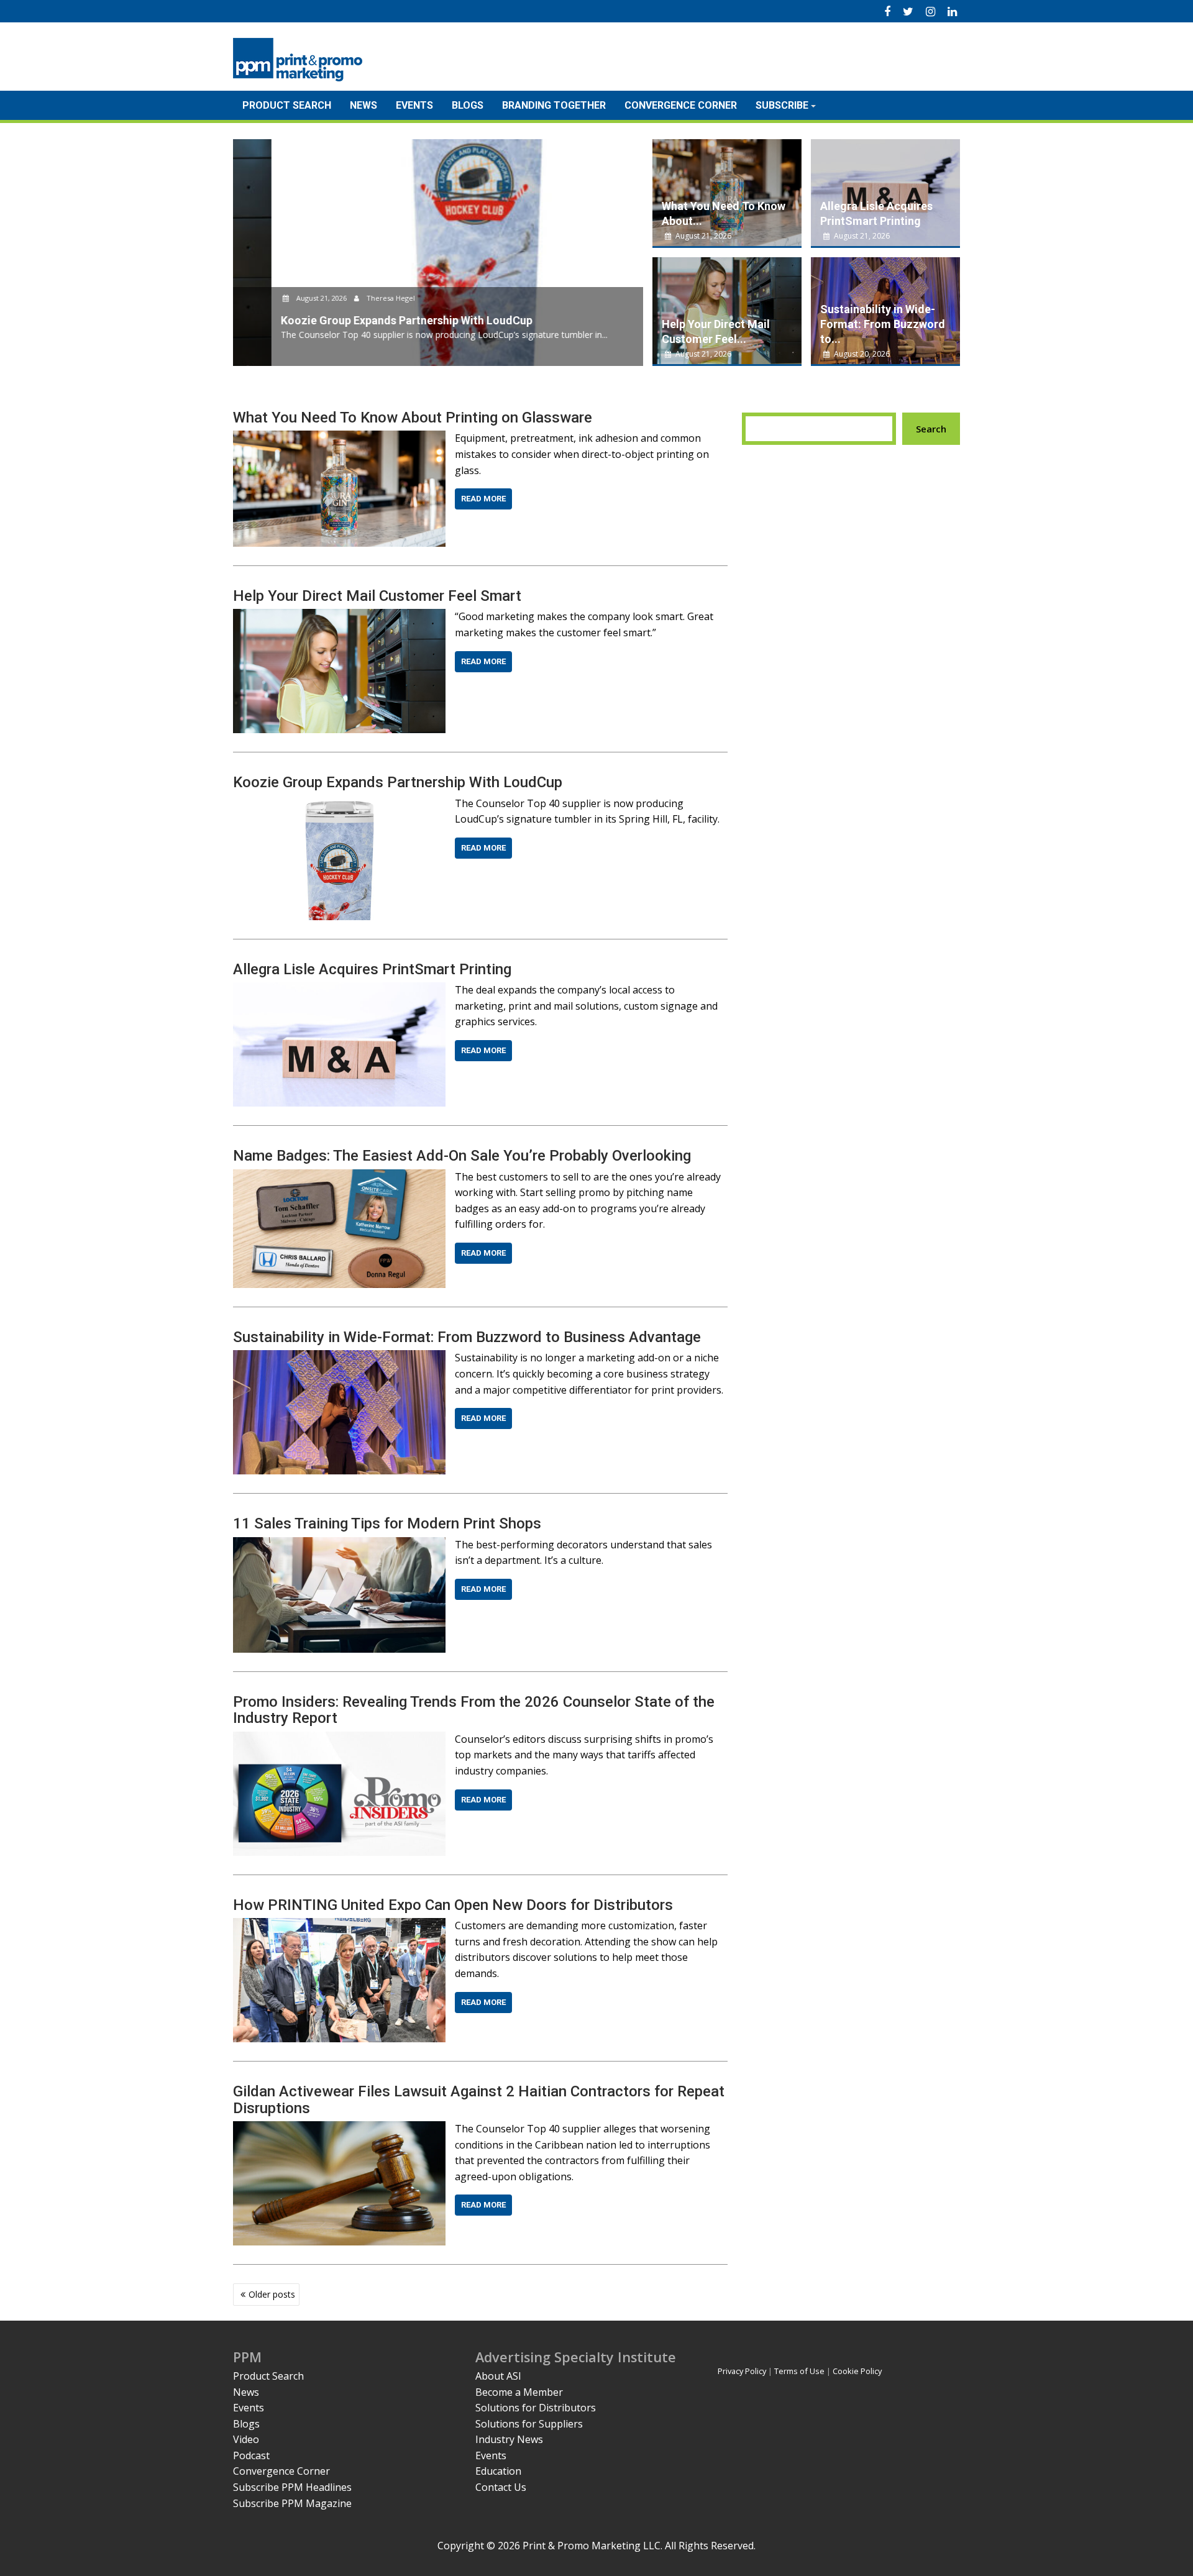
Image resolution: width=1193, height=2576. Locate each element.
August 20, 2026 (861, 354)
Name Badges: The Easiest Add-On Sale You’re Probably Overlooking (462, 1156)
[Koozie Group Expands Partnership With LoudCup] (339, 803)
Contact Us (501, 2487)
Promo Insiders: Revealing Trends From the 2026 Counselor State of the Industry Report (474, 1710)
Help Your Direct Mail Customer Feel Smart (377, 596)
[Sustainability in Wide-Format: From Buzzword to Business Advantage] (339, 1358)
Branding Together (554, 105)
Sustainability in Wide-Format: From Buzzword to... (883, 324)
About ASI (498, 2376)
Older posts (272, 2294)
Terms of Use (799, 2371)
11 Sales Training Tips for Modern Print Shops (387, 1523)
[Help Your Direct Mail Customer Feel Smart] (339, 616)
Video (246, 2439)
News (363, 105)
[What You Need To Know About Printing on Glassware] (339, 438)
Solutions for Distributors (536, 2408)
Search (931, 429)
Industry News (509, 2439)
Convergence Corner (681, 105)
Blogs (468, 105)
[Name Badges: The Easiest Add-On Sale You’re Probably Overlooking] (339, 1177)
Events (414, 105)
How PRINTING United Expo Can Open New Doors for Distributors (453, 1905)
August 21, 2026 (283, 298)
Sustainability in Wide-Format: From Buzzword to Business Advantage (467, 1337)
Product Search (287, 105)
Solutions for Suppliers (529, 2424)
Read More (483, 499)
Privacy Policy (742, 2371)
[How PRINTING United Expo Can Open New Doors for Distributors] (339, 1925)
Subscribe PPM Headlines (292, 2487)
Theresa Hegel (351, 298)
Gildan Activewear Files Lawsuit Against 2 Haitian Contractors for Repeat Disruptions (479, 2099)
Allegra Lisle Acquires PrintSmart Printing (372, 969)
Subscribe (782, 105)
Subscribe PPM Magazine (292, 2503)
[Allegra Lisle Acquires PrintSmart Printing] (339, 990)
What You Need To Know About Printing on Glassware (413, 418)
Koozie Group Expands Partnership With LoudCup (398, 782)
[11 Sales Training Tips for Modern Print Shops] (339, 1545)
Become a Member (519, 2392)
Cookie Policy (857, 2371)
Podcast (251, 2455)
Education (498, 2471)
